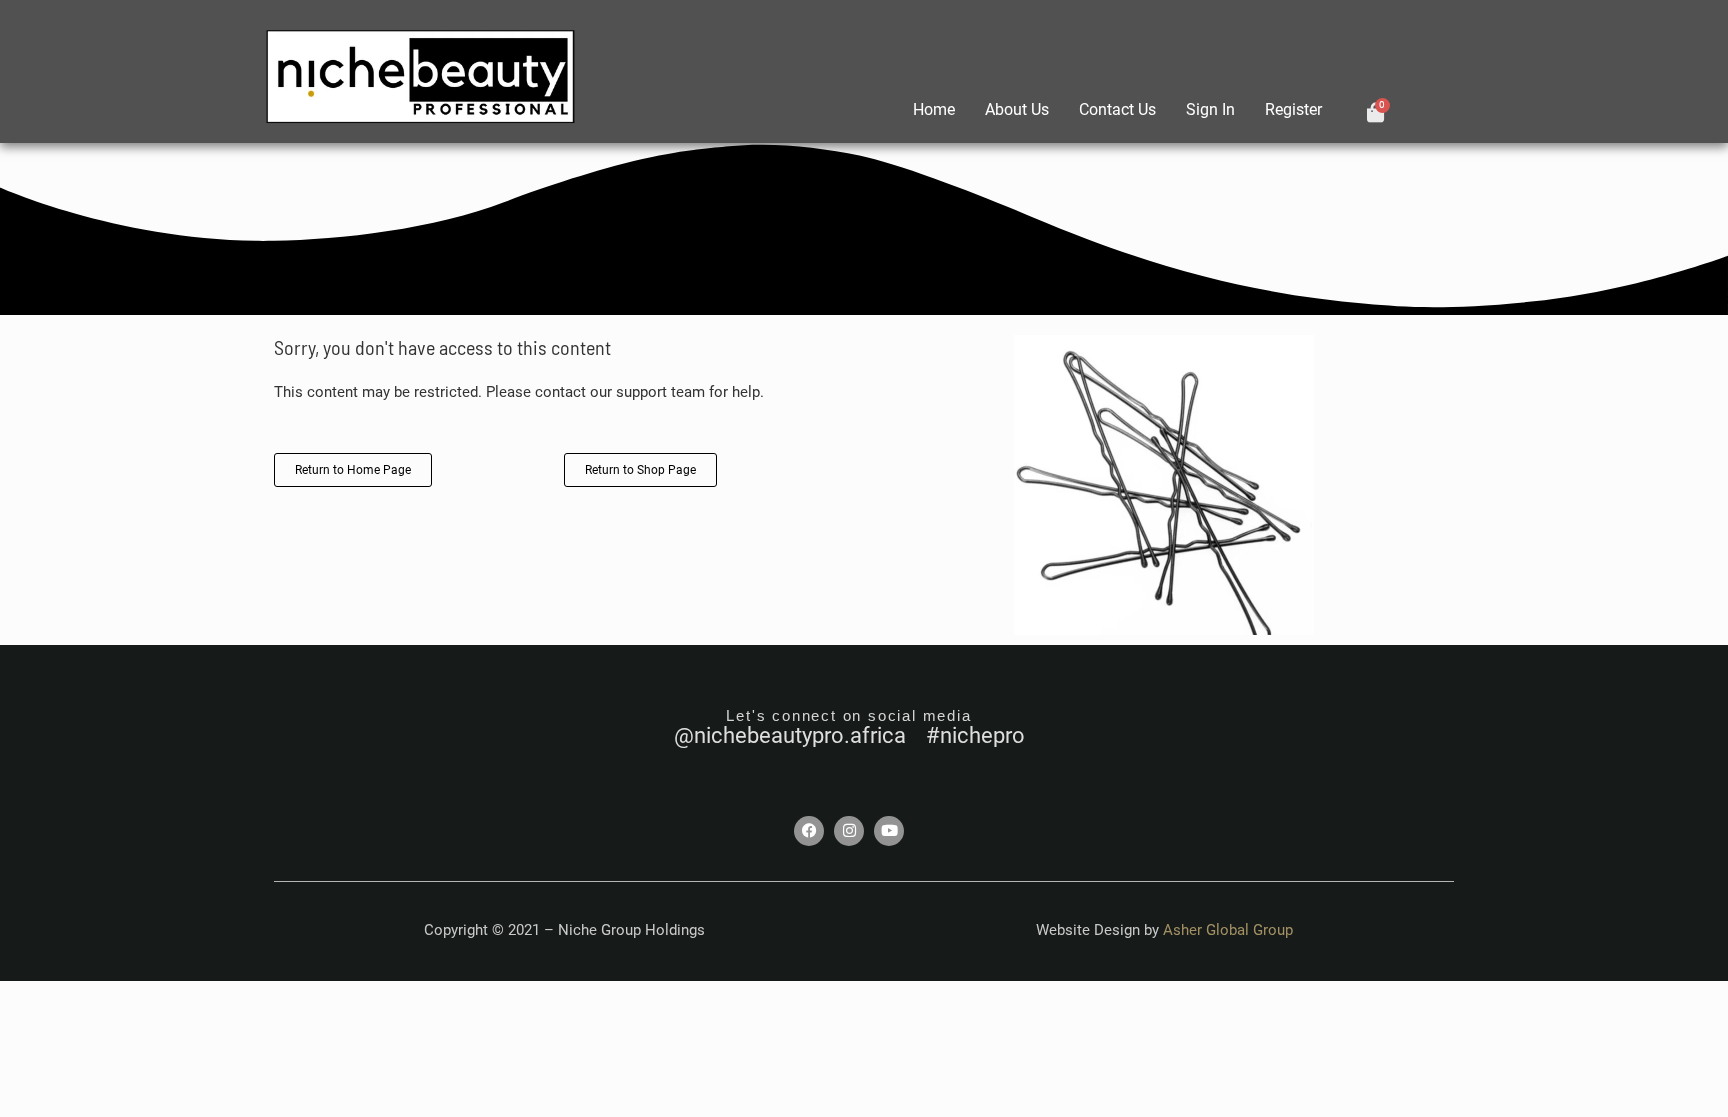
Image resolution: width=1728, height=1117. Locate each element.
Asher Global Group (1228, 930)
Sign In (1210, 109)
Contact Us (1117, 109)
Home (934, 109)
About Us (1017, 109)
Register (1293, 109)
